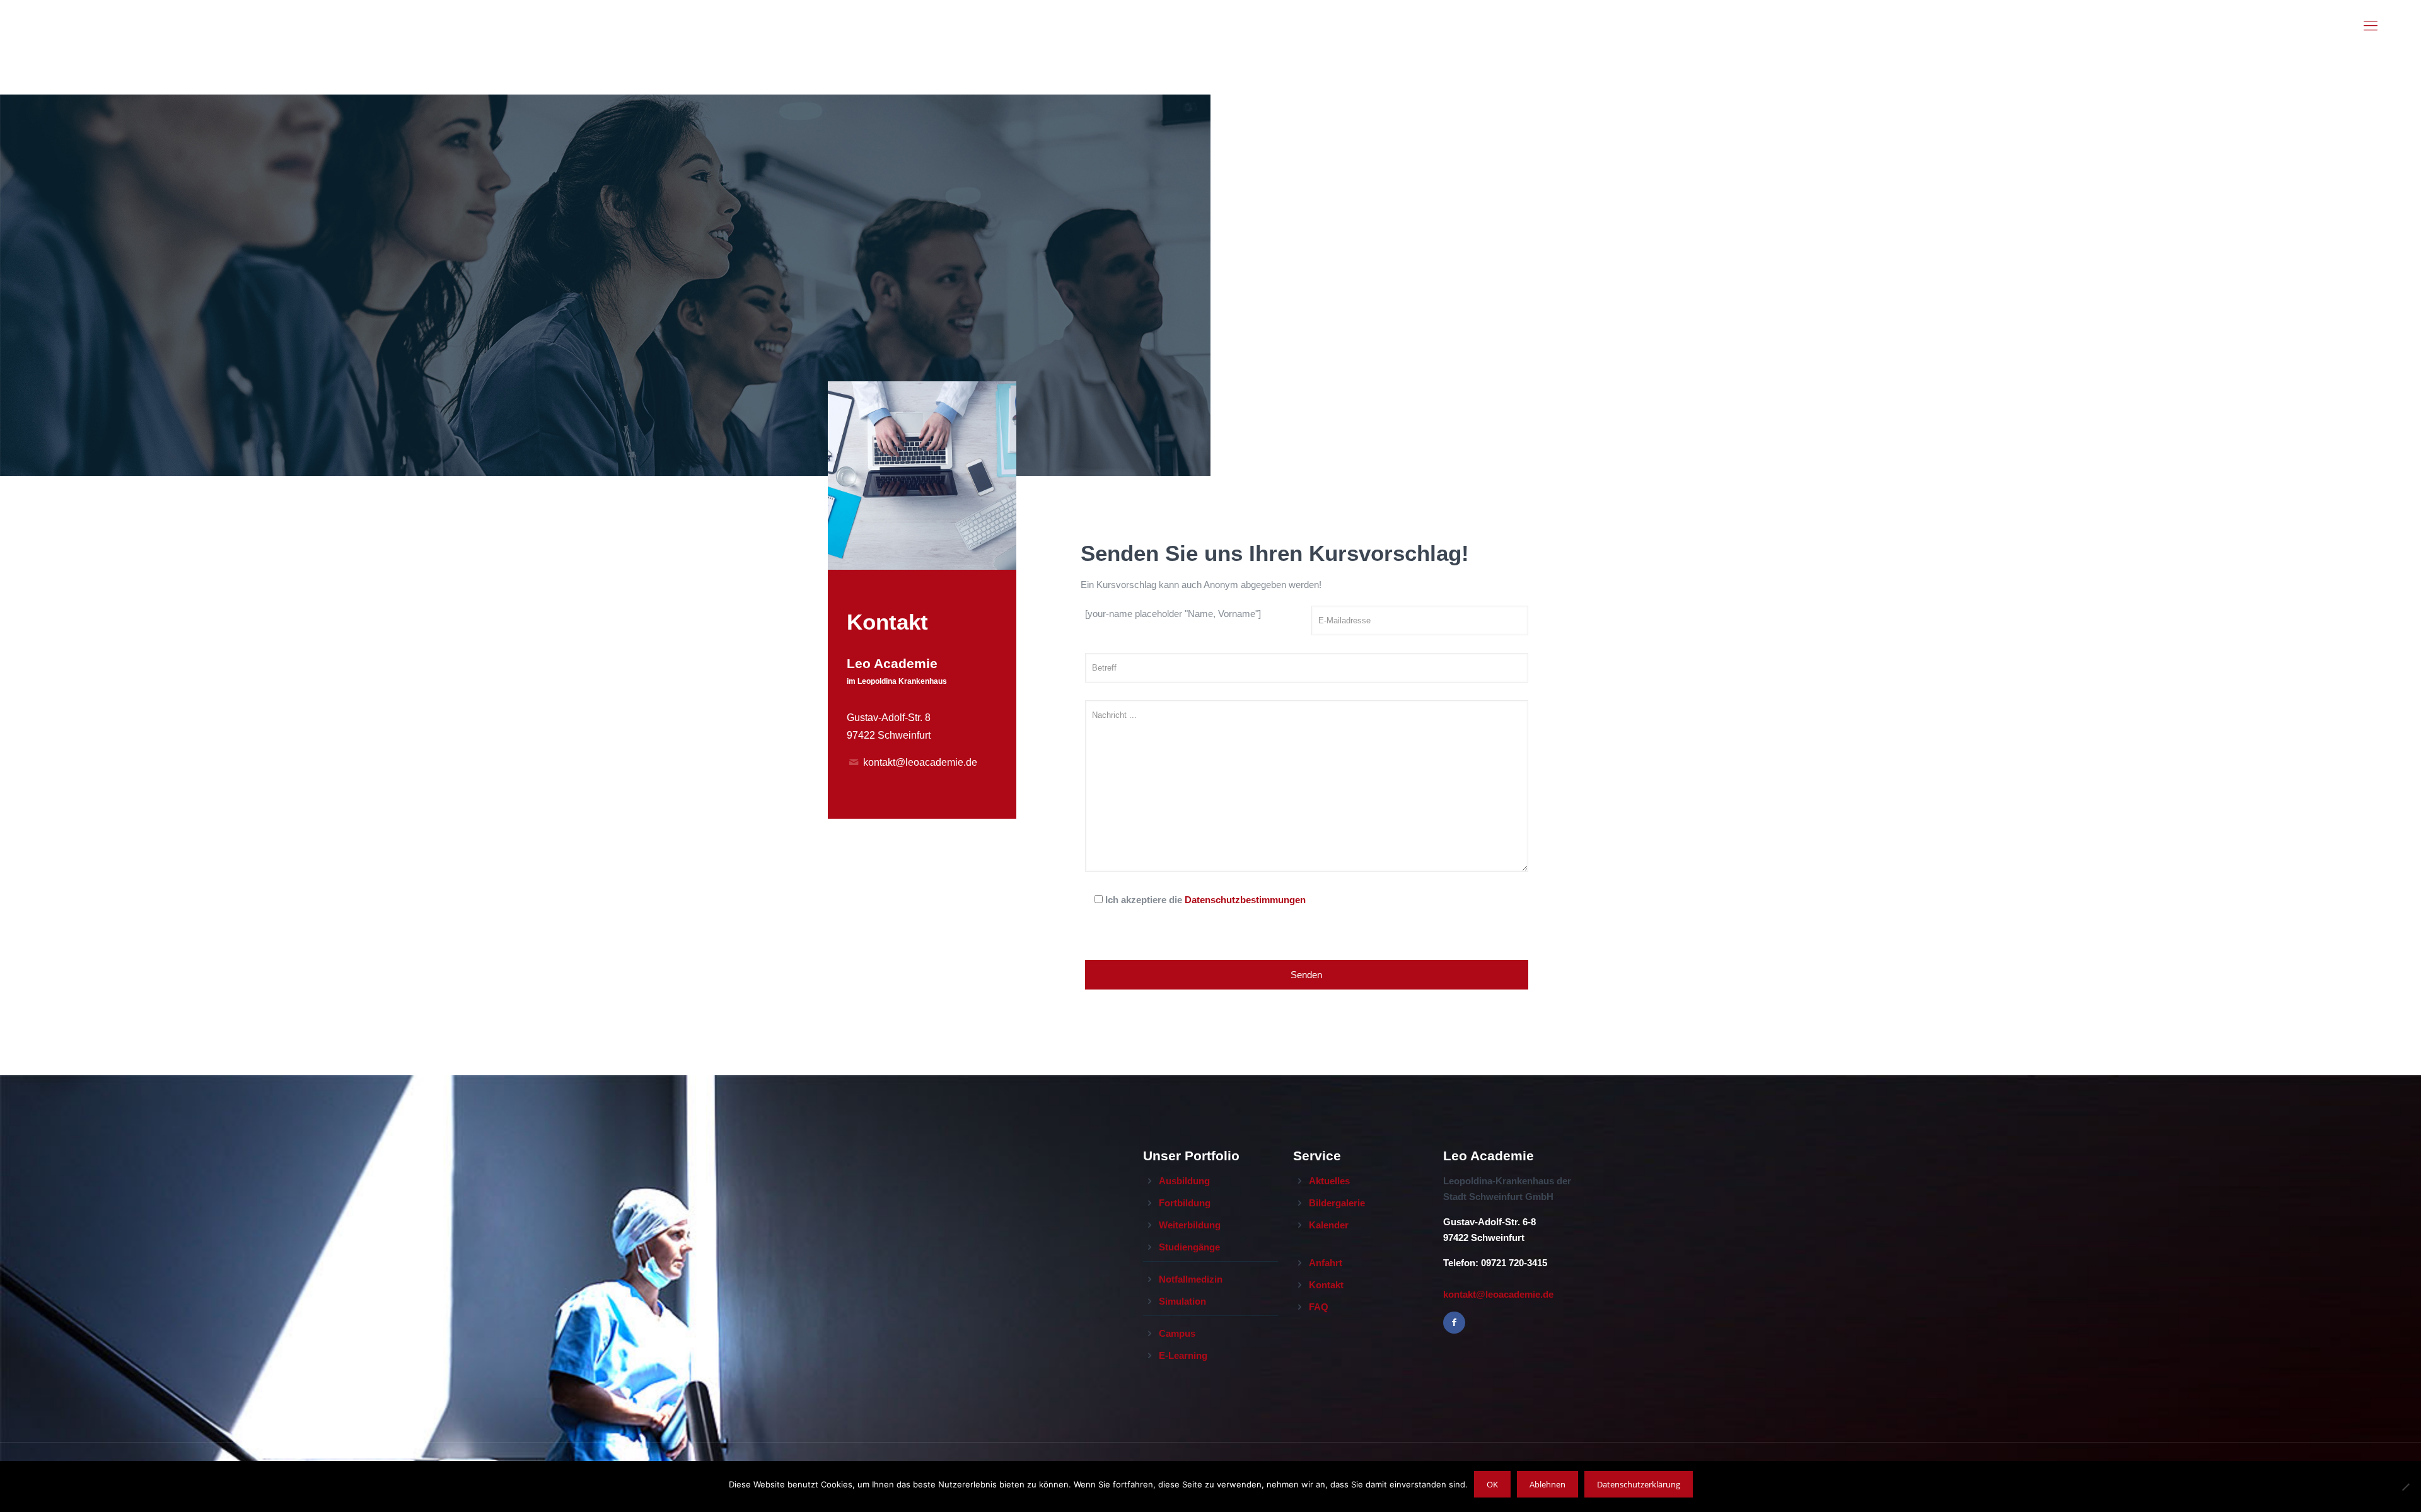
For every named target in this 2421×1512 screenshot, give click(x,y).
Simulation (1182, 1301)
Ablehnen (1547, 1484)
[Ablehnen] (2405, 1487)
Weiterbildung (1190, 1225)
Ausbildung (1184, 1181)
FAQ (1319, 1307)
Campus (1177, 1333)
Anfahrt (1326, 1263)
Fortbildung (1185, 1203)
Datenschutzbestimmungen (1245, 900)
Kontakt (1326, 1285)
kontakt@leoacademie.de (920, 762)
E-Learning (1183, 1355)
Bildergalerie (1337, 1203)
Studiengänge (1189, 1247)
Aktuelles (1329, 1181)
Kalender (1329, 1225)
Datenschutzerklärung (1639, 1484)
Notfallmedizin (1191, 1279)
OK (1492, 1484)
